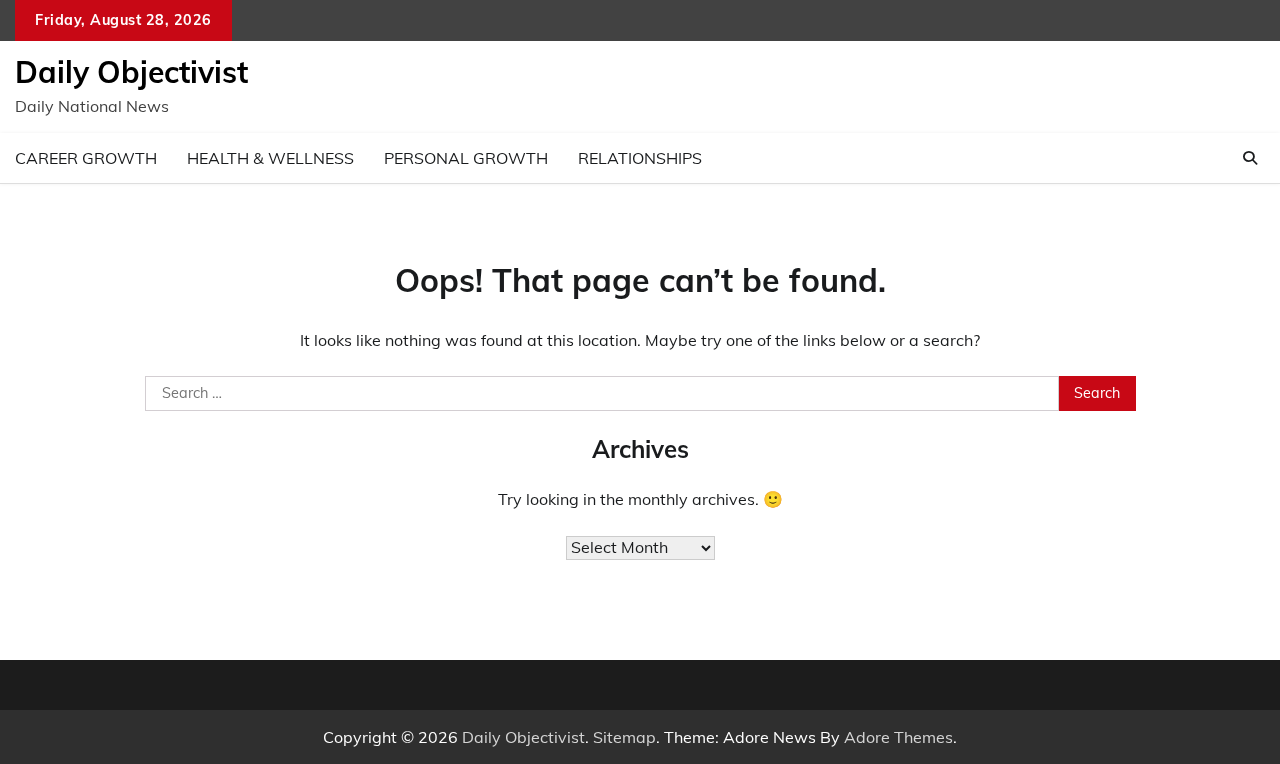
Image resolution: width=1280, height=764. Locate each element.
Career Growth (86, 158)
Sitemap (624, 737)
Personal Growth (466, 158)
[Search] (1250, 158)
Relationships (640, 158)
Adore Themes (898, 737)
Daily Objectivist (131, 72)
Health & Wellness (270, 158)
